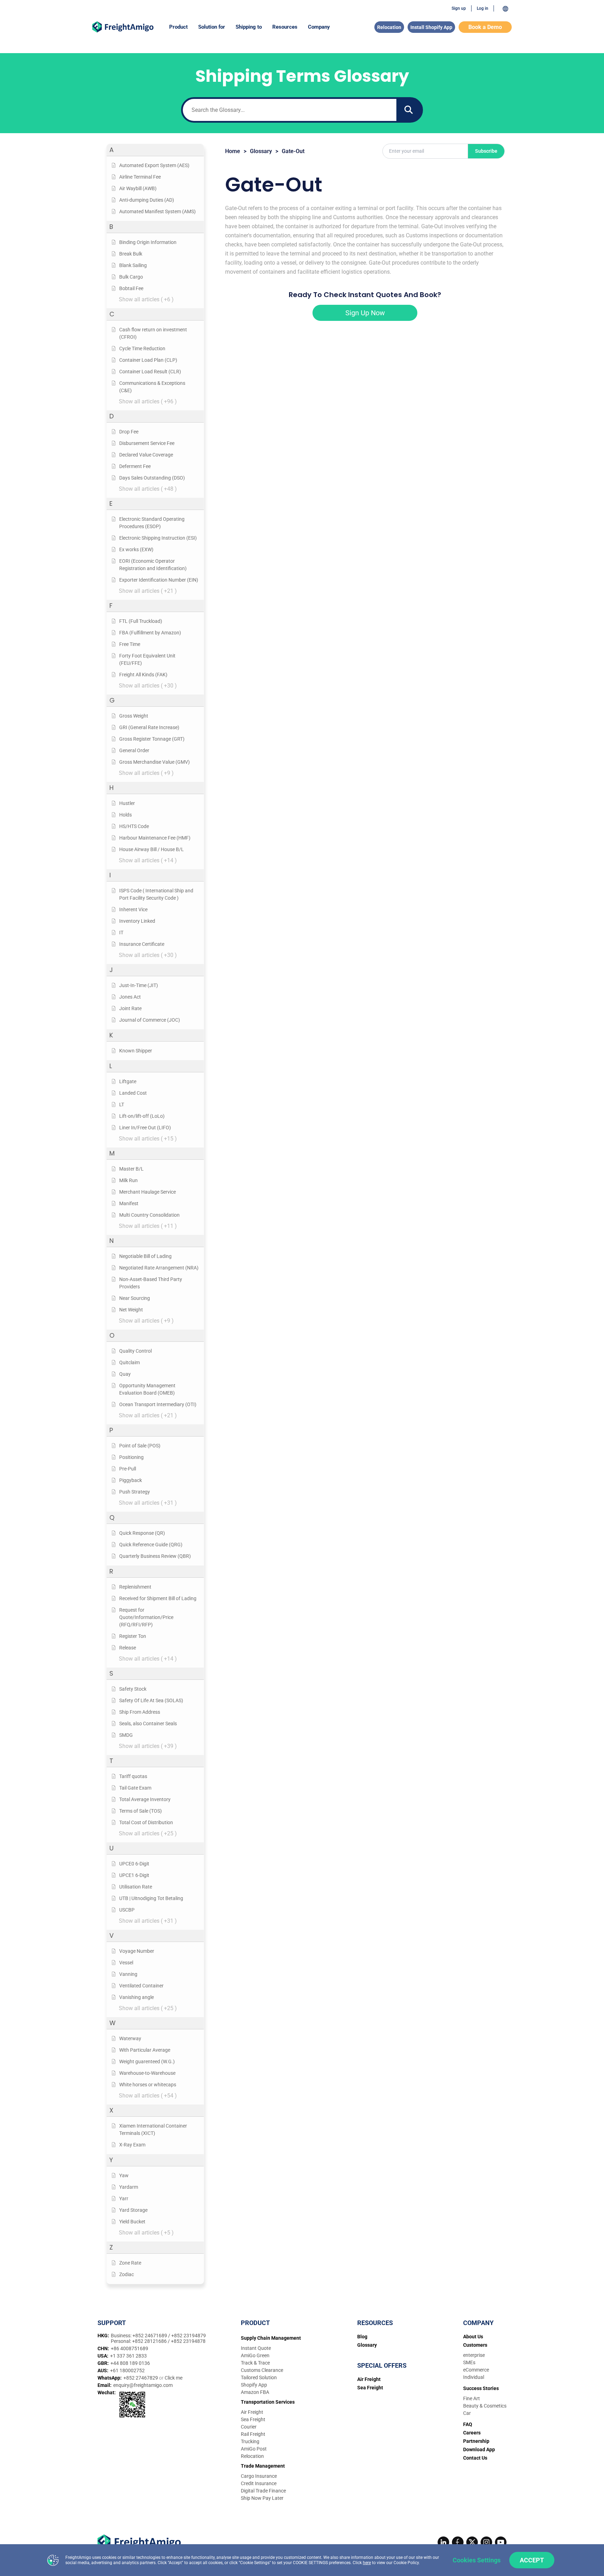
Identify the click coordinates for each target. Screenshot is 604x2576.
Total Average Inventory (145, 1799)
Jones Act (130, 997)
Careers (472, 2433)
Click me (174, 2378)
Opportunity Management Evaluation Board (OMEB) (147, 1389)
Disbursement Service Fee (147, 443)
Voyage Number (137, 1951)
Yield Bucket (132, 2222)
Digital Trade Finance (263, 2491)
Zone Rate (130, 2263)
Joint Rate (130, 1008)
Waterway (130, 2038)
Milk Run (128, 1180)
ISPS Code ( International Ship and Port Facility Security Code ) (156, 894)
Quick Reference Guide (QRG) (151, 1545)
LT (122, 1104)
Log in (483, 8)
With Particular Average (145, 2050)
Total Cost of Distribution (146, 1822)
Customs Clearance (262, 2370)
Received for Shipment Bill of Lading (158, 1598)
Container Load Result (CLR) (150, 372)
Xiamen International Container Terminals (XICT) (153, 2129)
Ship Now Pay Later (262, 2498)
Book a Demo (485, 27)
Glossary (261, 151)
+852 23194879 (189, 2336)
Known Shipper (136, 1051)
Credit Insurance (259, 2483)
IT (121, 933)
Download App (479, 2449)
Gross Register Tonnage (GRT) (152, 739)
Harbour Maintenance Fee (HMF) (155, 838)
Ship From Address (140, 1712)
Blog (362, 2337)
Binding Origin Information (148, 242)
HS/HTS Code (134, 826)
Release (128, 1648)
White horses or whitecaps (148, 2085)
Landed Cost (133, 1093)
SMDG (126, 1735)
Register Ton (133, 1636)
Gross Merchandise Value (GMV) (154, 762)
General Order (134, 750)
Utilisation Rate (136, 1887)
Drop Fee (129, 432)
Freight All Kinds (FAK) (143, 675)
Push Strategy (135, 1492)
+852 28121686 (150, 2341)
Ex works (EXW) (136, 549)
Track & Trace (255, 2363)
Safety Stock (133, 1689)
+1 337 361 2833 (128, 2356)
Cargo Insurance (259, 2476)
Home (233, 151)
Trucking (250, 2441)
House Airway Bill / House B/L (152, 849)
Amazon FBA (255, 2392)
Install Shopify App (431, 27)
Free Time (130, 644)
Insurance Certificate (142, 944)
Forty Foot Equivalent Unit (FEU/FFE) (147, 659)
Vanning (128, 1974)
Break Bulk (131, 254)
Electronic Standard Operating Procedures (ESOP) (152, 523)
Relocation (389, 27)
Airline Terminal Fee (140, 177)
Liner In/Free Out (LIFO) (145, 1128)
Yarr (124, 2199)
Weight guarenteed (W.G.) (147, 2061)
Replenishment (135, 1587)
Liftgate (128, 1081)
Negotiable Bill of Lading (145, 1256)
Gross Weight (134, 716)
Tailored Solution (259, 2377)
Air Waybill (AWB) (138, 188)
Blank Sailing (133, 265)
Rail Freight (253, 2434)
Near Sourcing (135, 1298)
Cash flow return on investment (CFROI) (153, 333)
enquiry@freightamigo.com (143, 2385)
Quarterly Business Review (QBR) (155, 1556)
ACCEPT (532, 2560)
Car (467, 2413)
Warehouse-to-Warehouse (147, 2073)
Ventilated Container (141, 1986)
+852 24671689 (150, 2336)
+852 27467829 (141, 2378)
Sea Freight (253, 2419)
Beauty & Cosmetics (485, 2406)
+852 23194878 (188, 2341)
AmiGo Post (254, 2449)
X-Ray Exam (132, 2145)
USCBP (127, 1910)
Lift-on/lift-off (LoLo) (142, 1116)
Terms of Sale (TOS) (141, 1811)
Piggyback (131, 1480)
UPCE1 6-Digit (134, 1875)
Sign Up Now (365, 313)
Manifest (129, 1203)
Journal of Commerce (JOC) (150, 1020)
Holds (125, 815)
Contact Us (475, 2458)
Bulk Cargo (131, 277)
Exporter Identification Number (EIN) (159, 580)
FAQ (468, 2424)
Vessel (126, 1963)
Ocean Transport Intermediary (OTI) (158, 1404)
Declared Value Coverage (146, 455)
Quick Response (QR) (142, 1533)
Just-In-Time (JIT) (139, 985)
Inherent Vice (133, 909)
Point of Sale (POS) (140, 1446)
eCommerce (476, 2370)
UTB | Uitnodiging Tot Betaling (151, 1898)
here (367, 2563)
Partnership (476, 2441)
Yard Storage (133, 2210)
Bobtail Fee (131, 288)
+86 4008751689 (130, 2348)
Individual (474, 2377)
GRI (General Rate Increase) (149, 727)
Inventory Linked (137, 921)
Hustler (127, 803)
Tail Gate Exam (135, 1788)
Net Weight (131, 1310)
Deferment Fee (135, 466)
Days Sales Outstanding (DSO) (152, 478)
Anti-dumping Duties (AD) (147, 200)
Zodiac (127, 2274)
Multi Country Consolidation (149, 1215)
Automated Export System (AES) (154, 165)
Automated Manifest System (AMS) (157, 211)
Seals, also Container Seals (148, 1724)
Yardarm (129, 2187)
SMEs (469, 2362)
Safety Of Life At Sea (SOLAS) (151, 1700)
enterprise (474, 2355)
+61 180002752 (127, 2370)
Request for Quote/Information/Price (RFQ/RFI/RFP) (146, 1617)
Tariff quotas (133, 1776)
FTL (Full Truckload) (141, 621)
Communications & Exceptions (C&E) (152, 387)
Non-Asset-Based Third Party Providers (151, 1283)
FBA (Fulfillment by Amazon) (150, 633)
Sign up (459, 8)
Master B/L (131, 1169)
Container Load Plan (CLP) (148, 360)
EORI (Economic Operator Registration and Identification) (153, 565)
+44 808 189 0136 (130, 2363)
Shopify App (254, 2385)
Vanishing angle (136, 1997)
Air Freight (252, 2412)
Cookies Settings (477, 2560)
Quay (125, 1374)
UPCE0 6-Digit (134, 1864)
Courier (249, 2427)
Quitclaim (130, 1362)
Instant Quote (256, 2348)
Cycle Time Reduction (142, 348)
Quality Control (135, 1351)
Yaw (124, 2175)
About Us (473, 2337)
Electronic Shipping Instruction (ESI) (158, 538)
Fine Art (472, 2398)
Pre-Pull (128, 1469)
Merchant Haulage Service (148, 1192)
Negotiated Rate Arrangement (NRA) (159, 1268)
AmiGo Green (255, 2355)
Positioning (131, 1457)
